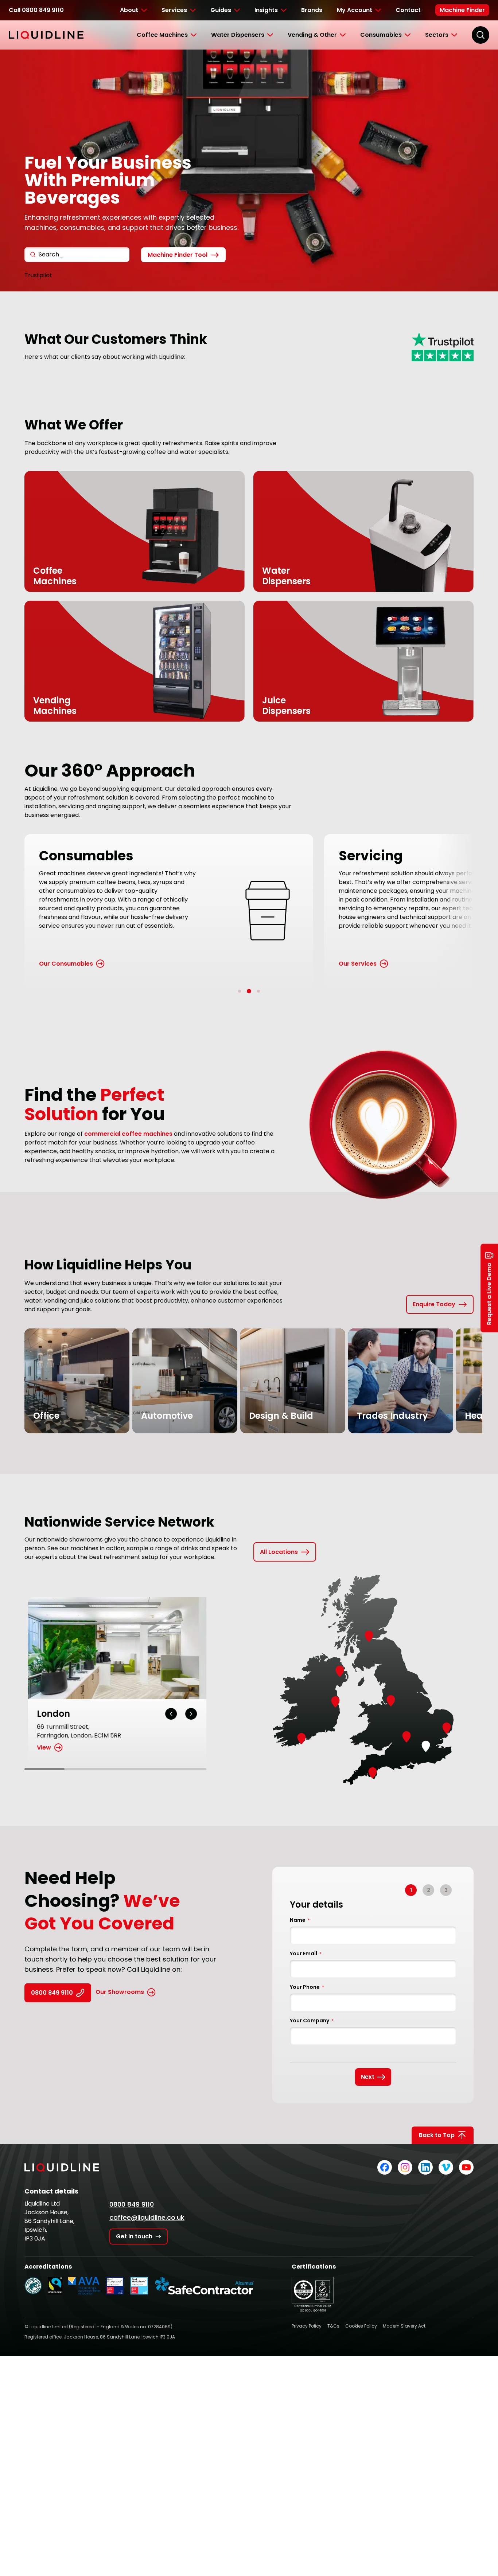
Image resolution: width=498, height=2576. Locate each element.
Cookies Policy (361, 2326)
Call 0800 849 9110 (36, 10)
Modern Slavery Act (404, 2326)
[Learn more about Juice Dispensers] (339, 708)
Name (300, 1920)
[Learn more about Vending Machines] (110, 708)
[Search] (481, 35)
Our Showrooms (120, 1992)
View (40, 1748)
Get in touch (134, 2236)
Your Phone (307, 1987)
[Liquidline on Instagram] (405, 2167)
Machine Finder (462, 10)
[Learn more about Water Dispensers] (339, 578)
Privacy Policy (307, 2326)
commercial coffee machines (128, 1134)
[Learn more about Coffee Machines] (110, 578)
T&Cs (333, 2326)
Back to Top (437, 2135)
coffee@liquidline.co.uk (147, 2217)
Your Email (306, 1953)
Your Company (312, 2021)
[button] (240, 991)
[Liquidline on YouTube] (466, 2167)
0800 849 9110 (52, 1993)
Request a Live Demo (489, 1294)
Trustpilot (38, 275)
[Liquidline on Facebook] (385, 2167)
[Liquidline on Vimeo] (446, 2167)
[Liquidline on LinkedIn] (425, 2167)
